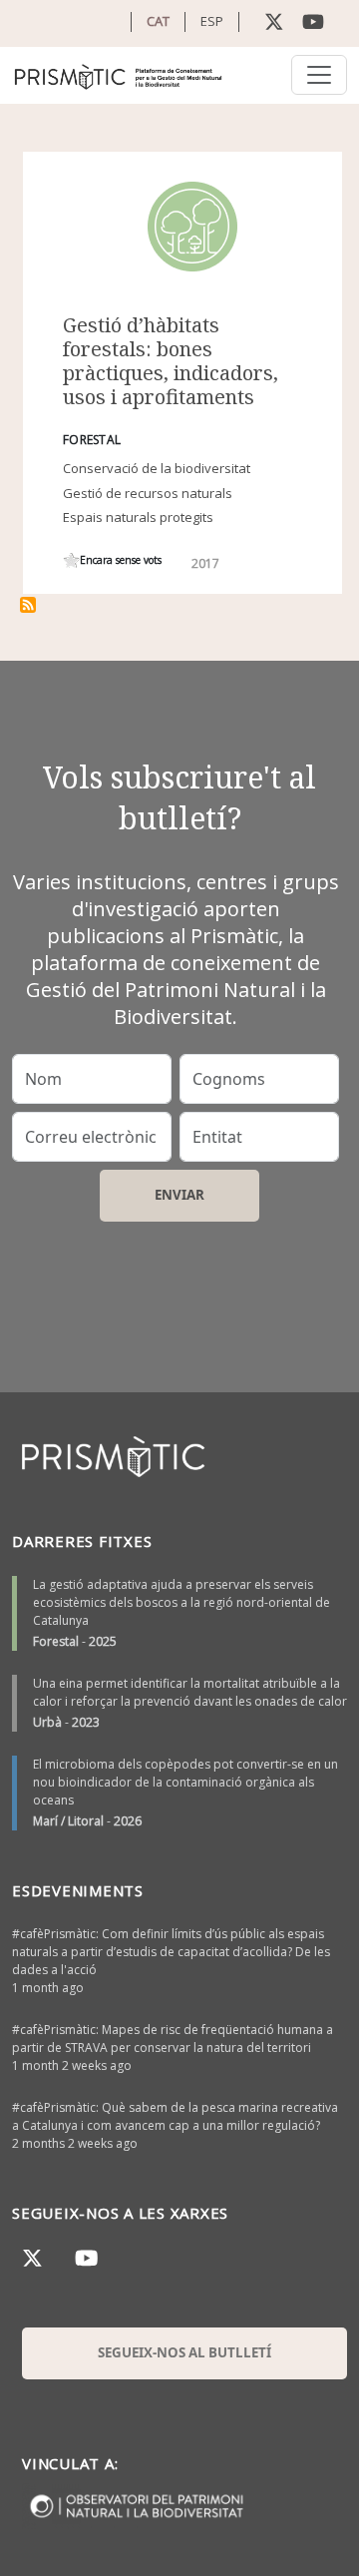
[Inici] (119, 75)
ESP (212, 21)
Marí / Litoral (68, 1821)
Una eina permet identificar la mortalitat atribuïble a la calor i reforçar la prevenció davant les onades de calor (190, 1692)
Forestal (56, 1641)
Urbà (47, 1722)
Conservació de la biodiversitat (157, 468)
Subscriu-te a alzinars (28, 605)
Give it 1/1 (71, 560)
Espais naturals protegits (138, 517)
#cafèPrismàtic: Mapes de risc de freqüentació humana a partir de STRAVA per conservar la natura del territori (173, 2039)
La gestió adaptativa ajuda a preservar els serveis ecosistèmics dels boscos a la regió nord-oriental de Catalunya (181, 1602)
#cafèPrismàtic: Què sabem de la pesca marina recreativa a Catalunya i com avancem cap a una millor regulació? (175, 2116)
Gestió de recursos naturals (148, 493)
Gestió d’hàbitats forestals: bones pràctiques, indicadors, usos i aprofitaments (171, 361)
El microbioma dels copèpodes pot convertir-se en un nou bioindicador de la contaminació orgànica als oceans (185, 1782)
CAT (158, 21)
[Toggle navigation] (319, 75)
